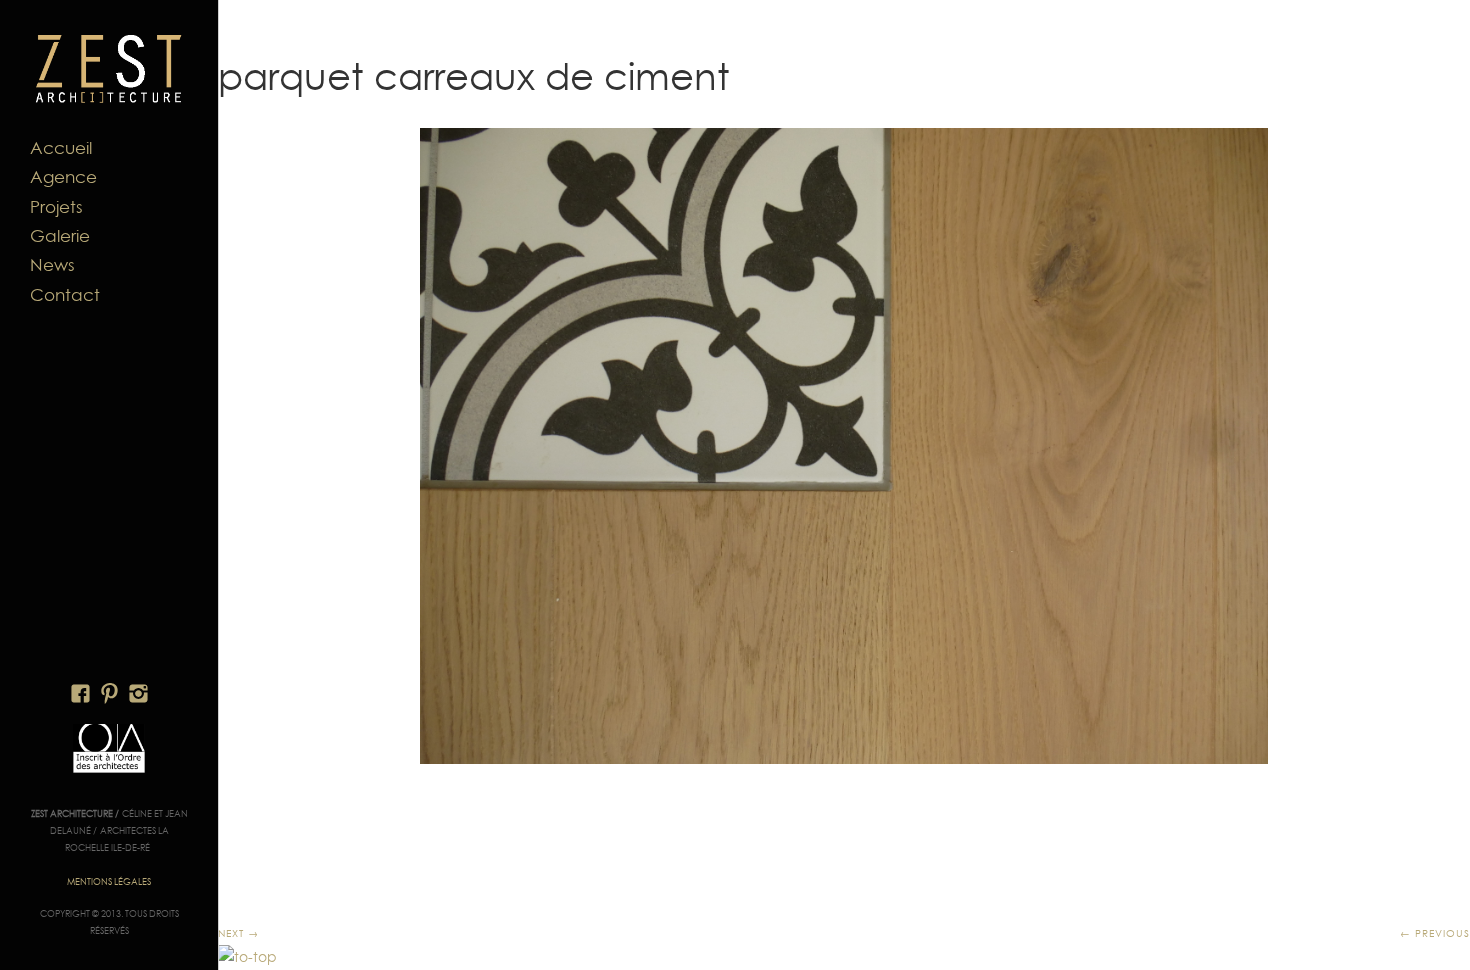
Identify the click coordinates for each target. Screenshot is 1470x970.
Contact (65, 295)
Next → (238, 933)
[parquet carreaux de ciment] (844, 446)
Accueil (61, 148)
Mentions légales (109, 881)
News (52, 265)
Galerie (60, 236)
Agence (63, 177)
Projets (56, 207)
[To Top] (247, 957)
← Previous (1435, 933)
